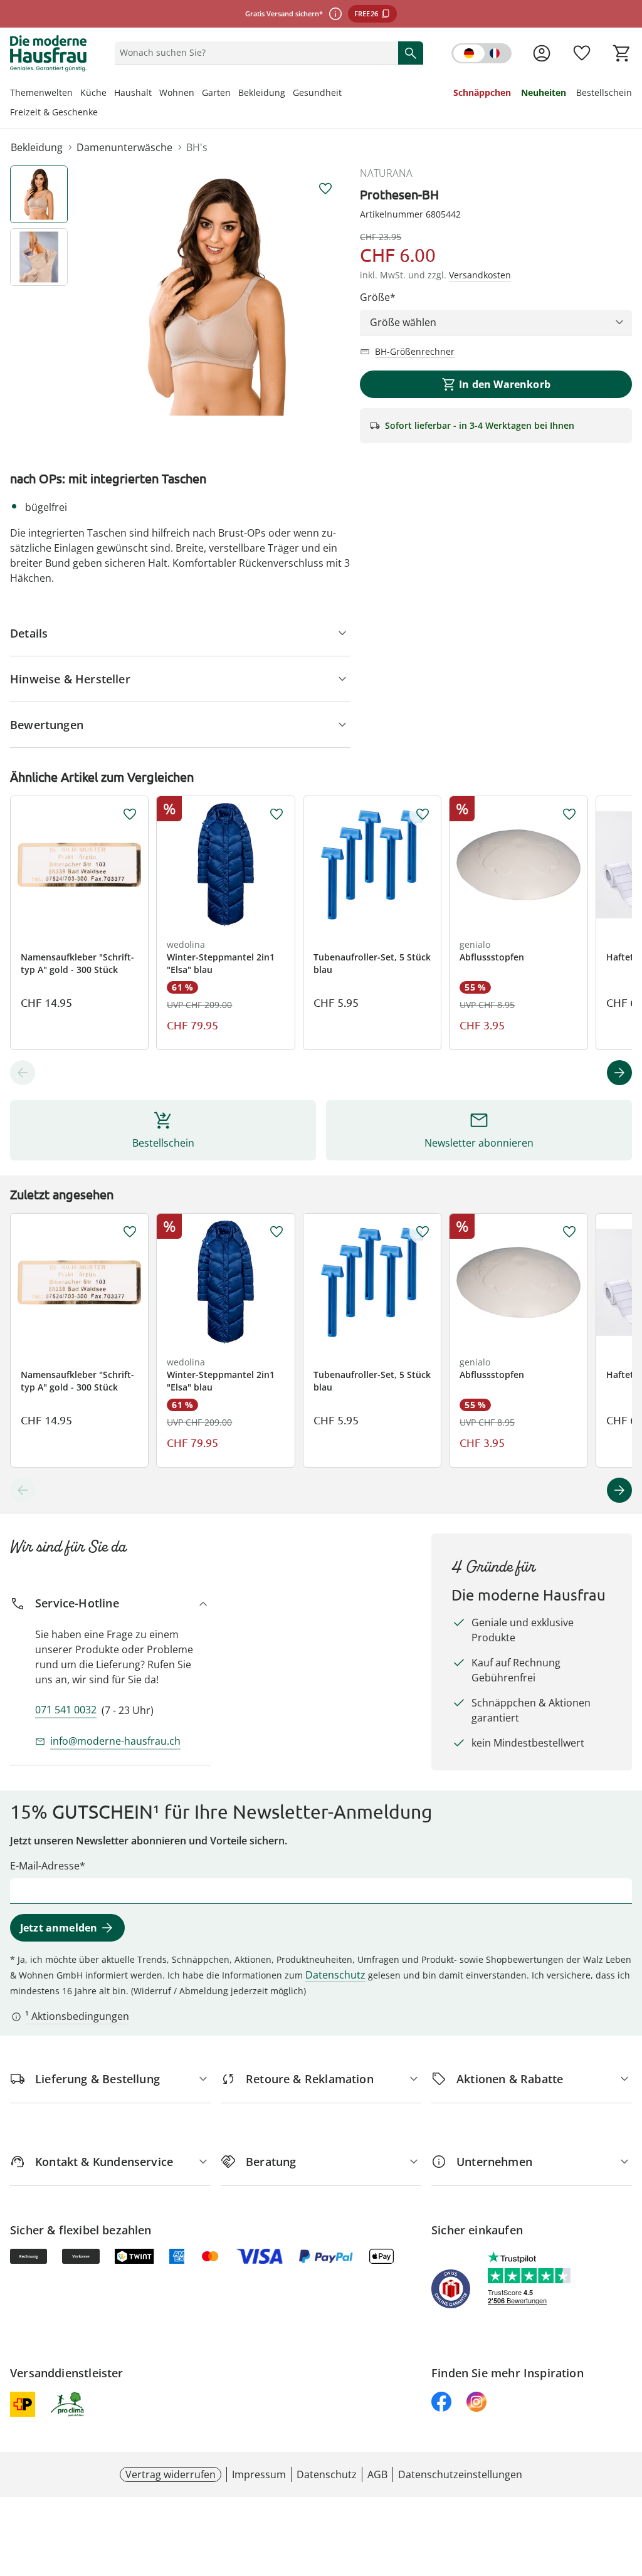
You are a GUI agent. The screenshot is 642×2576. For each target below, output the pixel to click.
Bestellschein (604, 92)
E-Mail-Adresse (45, 1866)
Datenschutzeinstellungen (460, 2474)
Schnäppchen (482, 92)
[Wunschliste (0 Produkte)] (582, 53)
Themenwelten (41, 92)
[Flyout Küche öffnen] (110, 94)
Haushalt (133, 92)
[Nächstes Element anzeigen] (619, 1073)
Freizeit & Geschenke (54, 112)
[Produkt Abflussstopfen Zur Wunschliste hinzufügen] (569, 814)
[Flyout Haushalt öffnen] (155, 94)
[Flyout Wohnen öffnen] (198, 94)
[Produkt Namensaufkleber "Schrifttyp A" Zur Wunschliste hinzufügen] (130, 814)
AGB (377, 2474)
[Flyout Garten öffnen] (234, 94)
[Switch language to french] (481, 53)
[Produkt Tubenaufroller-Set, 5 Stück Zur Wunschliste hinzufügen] (423, 814)
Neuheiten (544, 92)
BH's (197, 147)
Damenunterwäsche (124, 147)
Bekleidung (262, 92)
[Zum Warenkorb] (622, 53)
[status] (254, 53)
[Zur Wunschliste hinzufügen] (325, 189)
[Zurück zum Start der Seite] (627, 2486)
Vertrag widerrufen (171, 2474)
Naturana (386, 173)
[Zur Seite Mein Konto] (542, 53)
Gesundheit (317, 92)
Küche (93, 92)
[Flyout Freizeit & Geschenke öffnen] (102, 113)
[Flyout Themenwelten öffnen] (76, 94)
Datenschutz (335, 1975)
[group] (217, 297)
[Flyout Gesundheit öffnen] (345, 94)
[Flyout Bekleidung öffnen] (289, 94)
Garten (216, 92)
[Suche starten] (411, 53)
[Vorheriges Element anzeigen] (23, 1073)
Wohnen (177, 92)
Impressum (259, 2474)
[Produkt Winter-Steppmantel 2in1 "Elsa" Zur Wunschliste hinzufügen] (276, 814)
